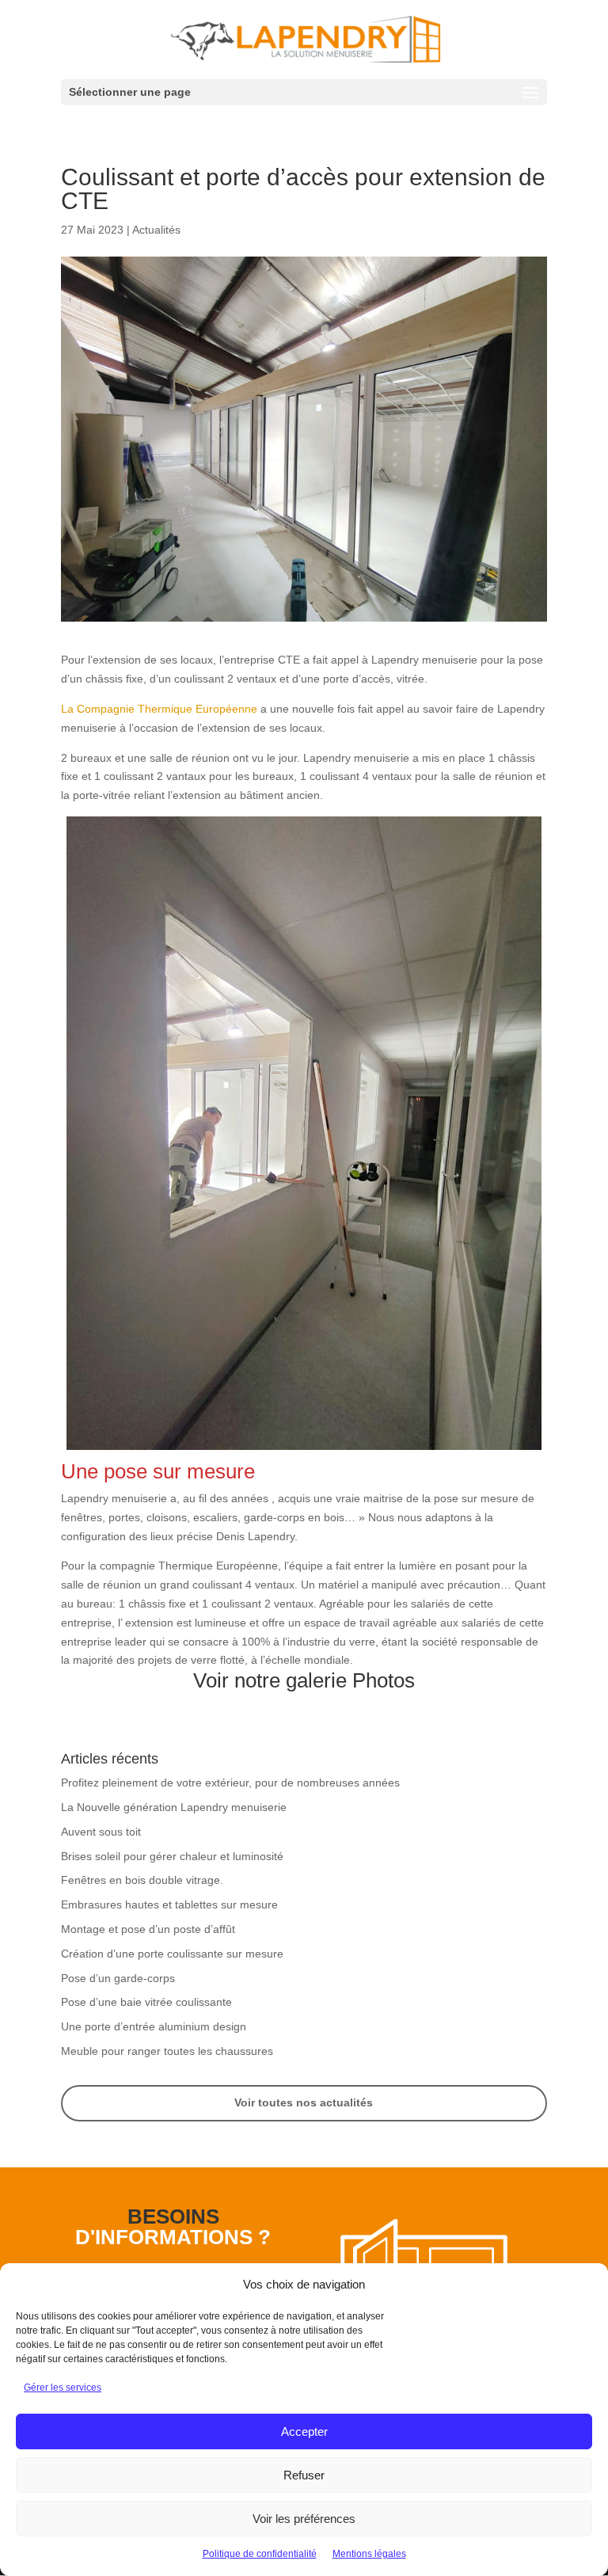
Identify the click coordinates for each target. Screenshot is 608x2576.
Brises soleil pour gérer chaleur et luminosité (172, 1856)
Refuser (304, 2475)
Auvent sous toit (101, 1832)
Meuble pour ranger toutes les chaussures (167, 2051)
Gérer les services (63, 2388)
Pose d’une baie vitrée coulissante (146, 2002)
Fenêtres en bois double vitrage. (142, 1880)
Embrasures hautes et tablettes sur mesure (169, 1904)
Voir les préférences (304, 2519)
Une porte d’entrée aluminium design (154, 2026)
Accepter (304, 2431)
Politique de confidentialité (260, 2554)
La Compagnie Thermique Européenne (161, 709)
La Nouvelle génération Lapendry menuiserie (174, 1807)
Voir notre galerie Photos (304, 1680)
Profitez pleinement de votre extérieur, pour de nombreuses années (230, 1783)
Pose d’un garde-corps (118, 1978)
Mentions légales (369, 2554)
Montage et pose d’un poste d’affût (148, 1929)
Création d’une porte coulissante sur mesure (172, 1954)
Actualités (156, 230)
